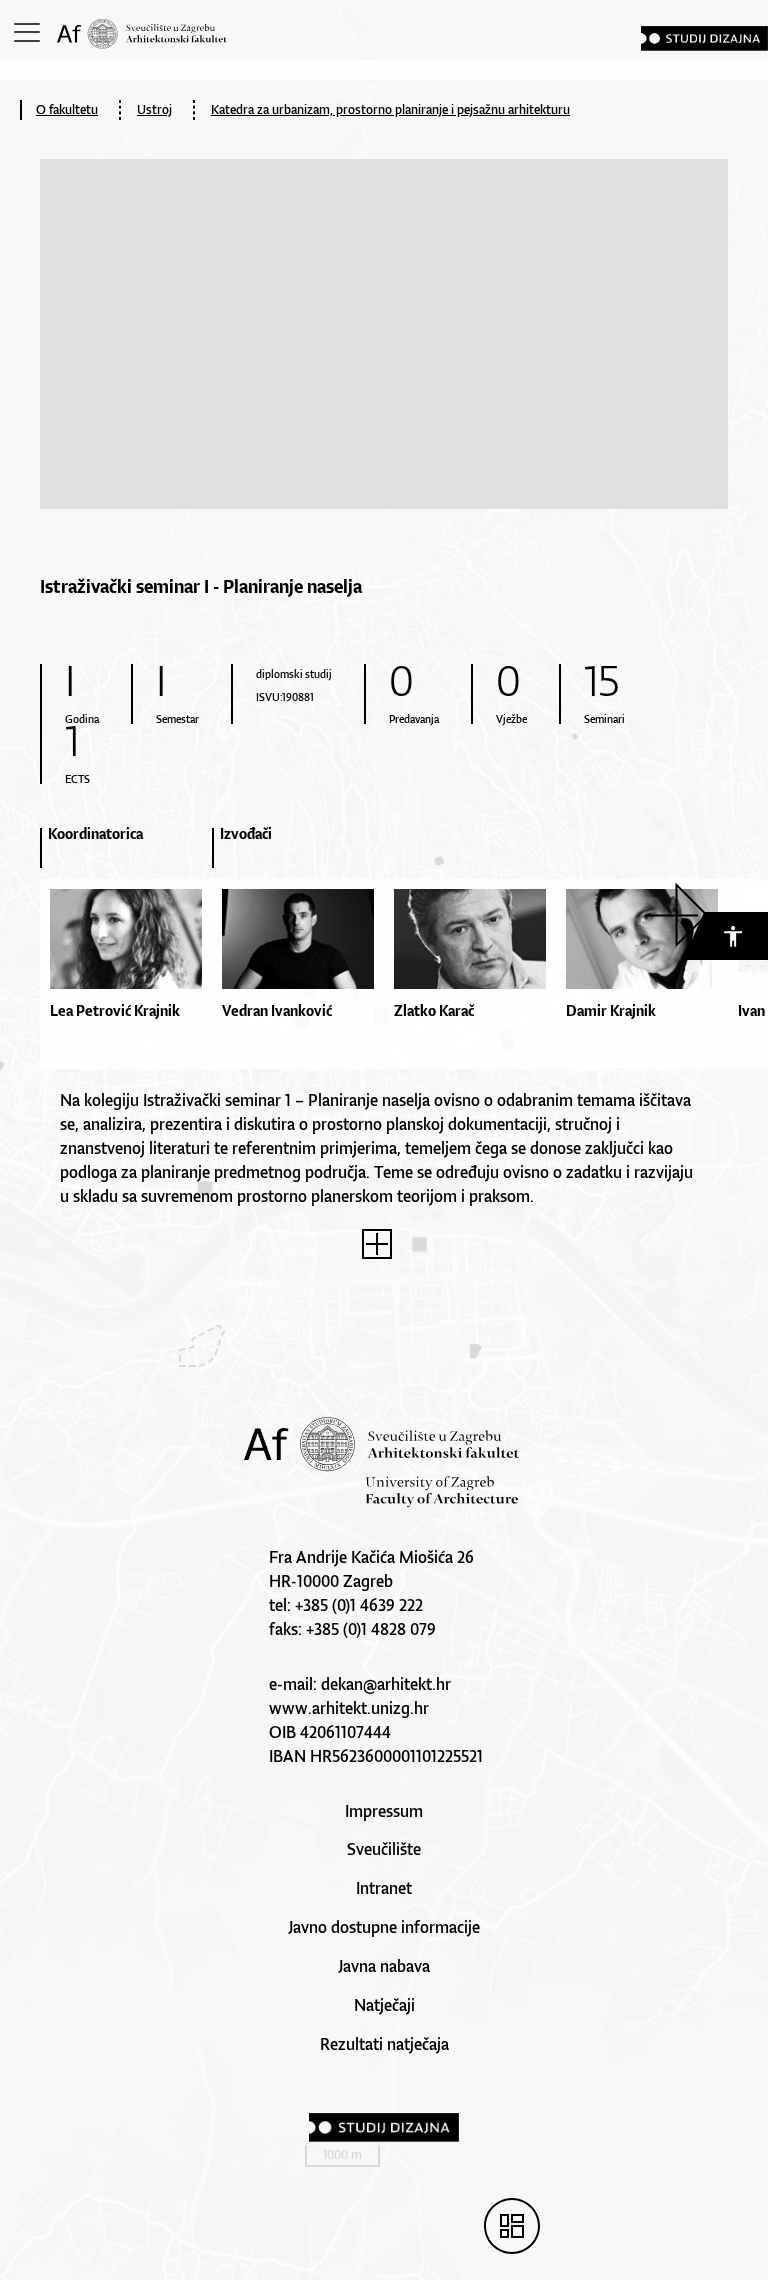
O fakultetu (67, 109)
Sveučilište (384, 1849)
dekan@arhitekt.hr (386, 1684)
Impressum (384, 1811)
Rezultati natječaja (384, 2044)
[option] (126, 956)
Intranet (384, 1888)
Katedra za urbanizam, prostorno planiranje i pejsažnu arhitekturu (390, 109)
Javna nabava (384, 1966)
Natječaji (384, 2005)
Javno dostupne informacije (384, 1927)
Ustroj (154, 109)
